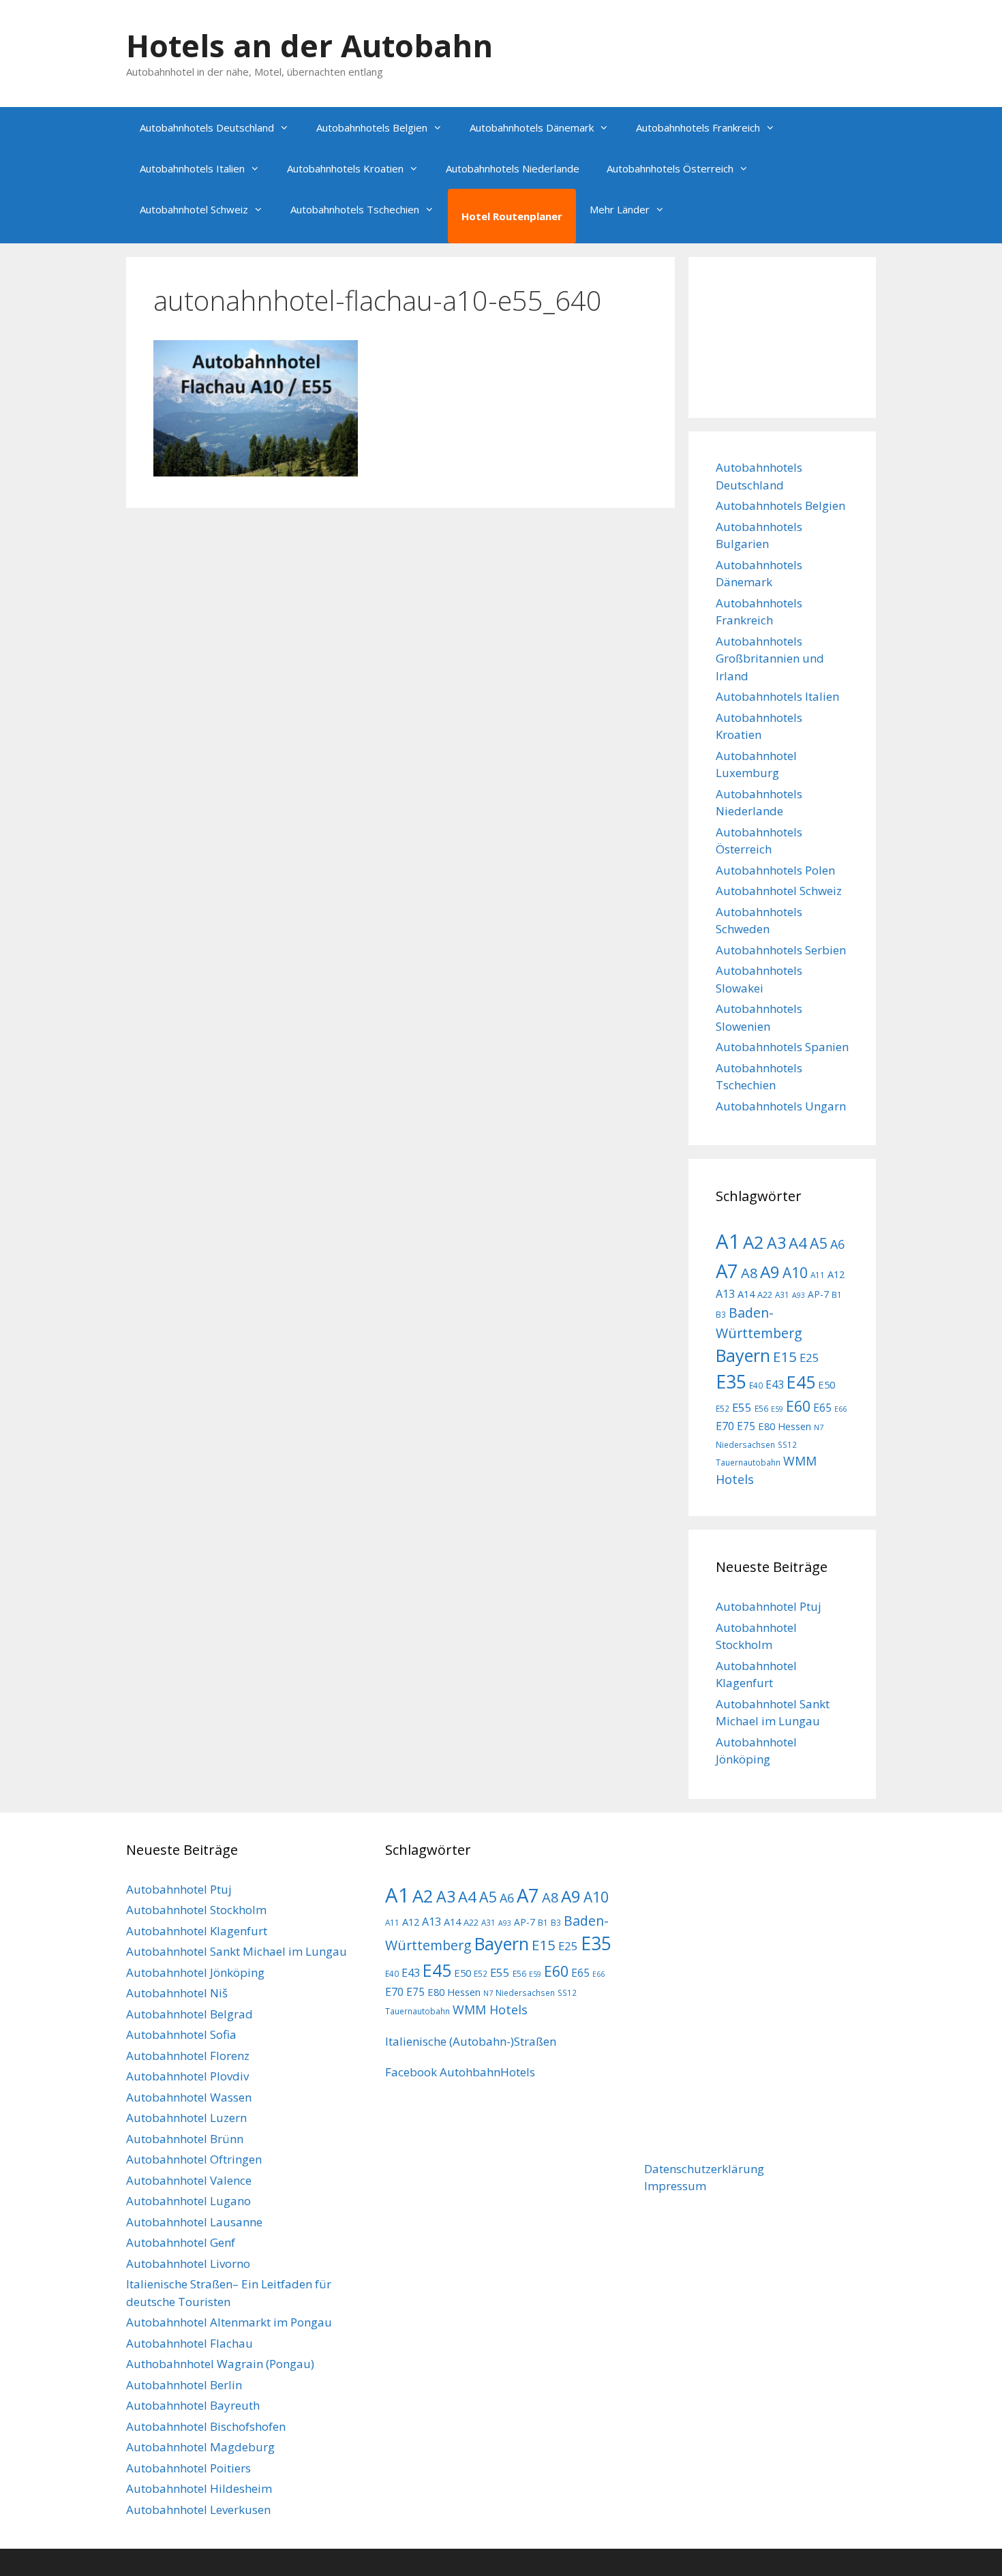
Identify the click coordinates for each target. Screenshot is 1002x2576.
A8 (749, 1273)
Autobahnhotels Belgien (372, 127)
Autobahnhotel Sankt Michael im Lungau (237, 1951)
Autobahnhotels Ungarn (781, 1106)
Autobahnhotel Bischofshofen (206, 2426)
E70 (725, 1426)
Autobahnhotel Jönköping (195, 1972)
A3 (776, 1243)
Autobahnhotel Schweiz (194, 209)
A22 (765, 1294)
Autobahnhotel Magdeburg (200, 2447)
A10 (795, 1273)
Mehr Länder (620, 209)
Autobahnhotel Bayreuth (193, 2405)
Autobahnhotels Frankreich (698, 127)
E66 (840, 1409)
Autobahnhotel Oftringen (194, 2159)
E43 (775, 1384)
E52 (723, 1408)
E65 (822, 1408)
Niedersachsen (745, 1444)
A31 (782, 1294)
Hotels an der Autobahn (309, 45)
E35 (731, 1382)
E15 (785, 1357)
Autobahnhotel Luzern (186, 2118)
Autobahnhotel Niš (177, 1993)
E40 (756, 1385)
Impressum (675, 2186)
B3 (721, 1314)
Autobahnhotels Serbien (781, 950)
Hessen (794, 1426)
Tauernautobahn (748, 1462)
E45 (801, 1382)
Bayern (743, 1355)
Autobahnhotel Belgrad (189, 2014)
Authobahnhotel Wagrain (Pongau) (220, 2364)
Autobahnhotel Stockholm (196, 1910)
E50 (826, 1384)
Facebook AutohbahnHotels (460, 2072)
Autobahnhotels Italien (192, 168)
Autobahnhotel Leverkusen (198, 2510)
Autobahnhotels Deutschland (207, 127)
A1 (728, 1241)
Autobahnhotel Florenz (188, 2056)
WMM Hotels (490, 2010)
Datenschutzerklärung (704, 2169)
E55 (742, 1407)
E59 (777, 1409)
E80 (766, 1426)
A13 (725, 1294)
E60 (798, 1406)
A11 (818, 1275)
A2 (754, 1242)
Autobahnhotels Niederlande (513, 168)
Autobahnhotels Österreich (670, 168)
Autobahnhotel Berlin (184, 2385)
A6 (837, 1244)
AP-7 (818, 1294)
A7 (727, 1271)
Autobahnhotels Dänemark (532, 127)
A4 (798, 1243)
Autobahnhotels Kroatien (345, 168)
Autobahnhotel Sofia (181, 2034)
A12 (836, 1274)
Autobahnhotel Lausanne (194, 2222)
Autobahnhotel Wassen (189, 2097)
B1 (837, 1294)
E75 (746, 1426)
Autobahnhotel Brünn (185, 2139)
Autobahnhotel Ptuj (769, 1606)
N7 (819, 1427)
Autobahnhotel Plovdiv (187, 2076)
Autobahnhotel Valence (189, 2180)
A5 (819, 1243)
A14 (746, 1294)
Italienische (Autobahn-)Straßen (471, 2041)
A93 (799, 1295)
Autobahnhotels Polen (775, 870)
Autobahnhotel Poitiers (188, 2468)
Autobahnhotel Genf (181, 2242)
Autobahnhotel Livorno (188, 2263)
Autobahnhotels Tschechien (355, 209)
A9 (770, 1272)
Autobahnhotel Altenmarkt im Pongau (229, 2322)
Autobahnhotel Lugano (188, 2201)
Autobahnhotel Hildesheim (199, 2488)
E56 (761, 1408)
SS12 (787, 1444)
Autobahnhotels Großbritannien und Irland (770, 658)
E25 (809, 1358)
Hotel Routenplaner (512, 216)
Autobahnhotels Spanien (782, 1047)
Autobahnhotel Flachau (189, 2343)
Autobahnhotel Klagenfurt (197, 1931)
